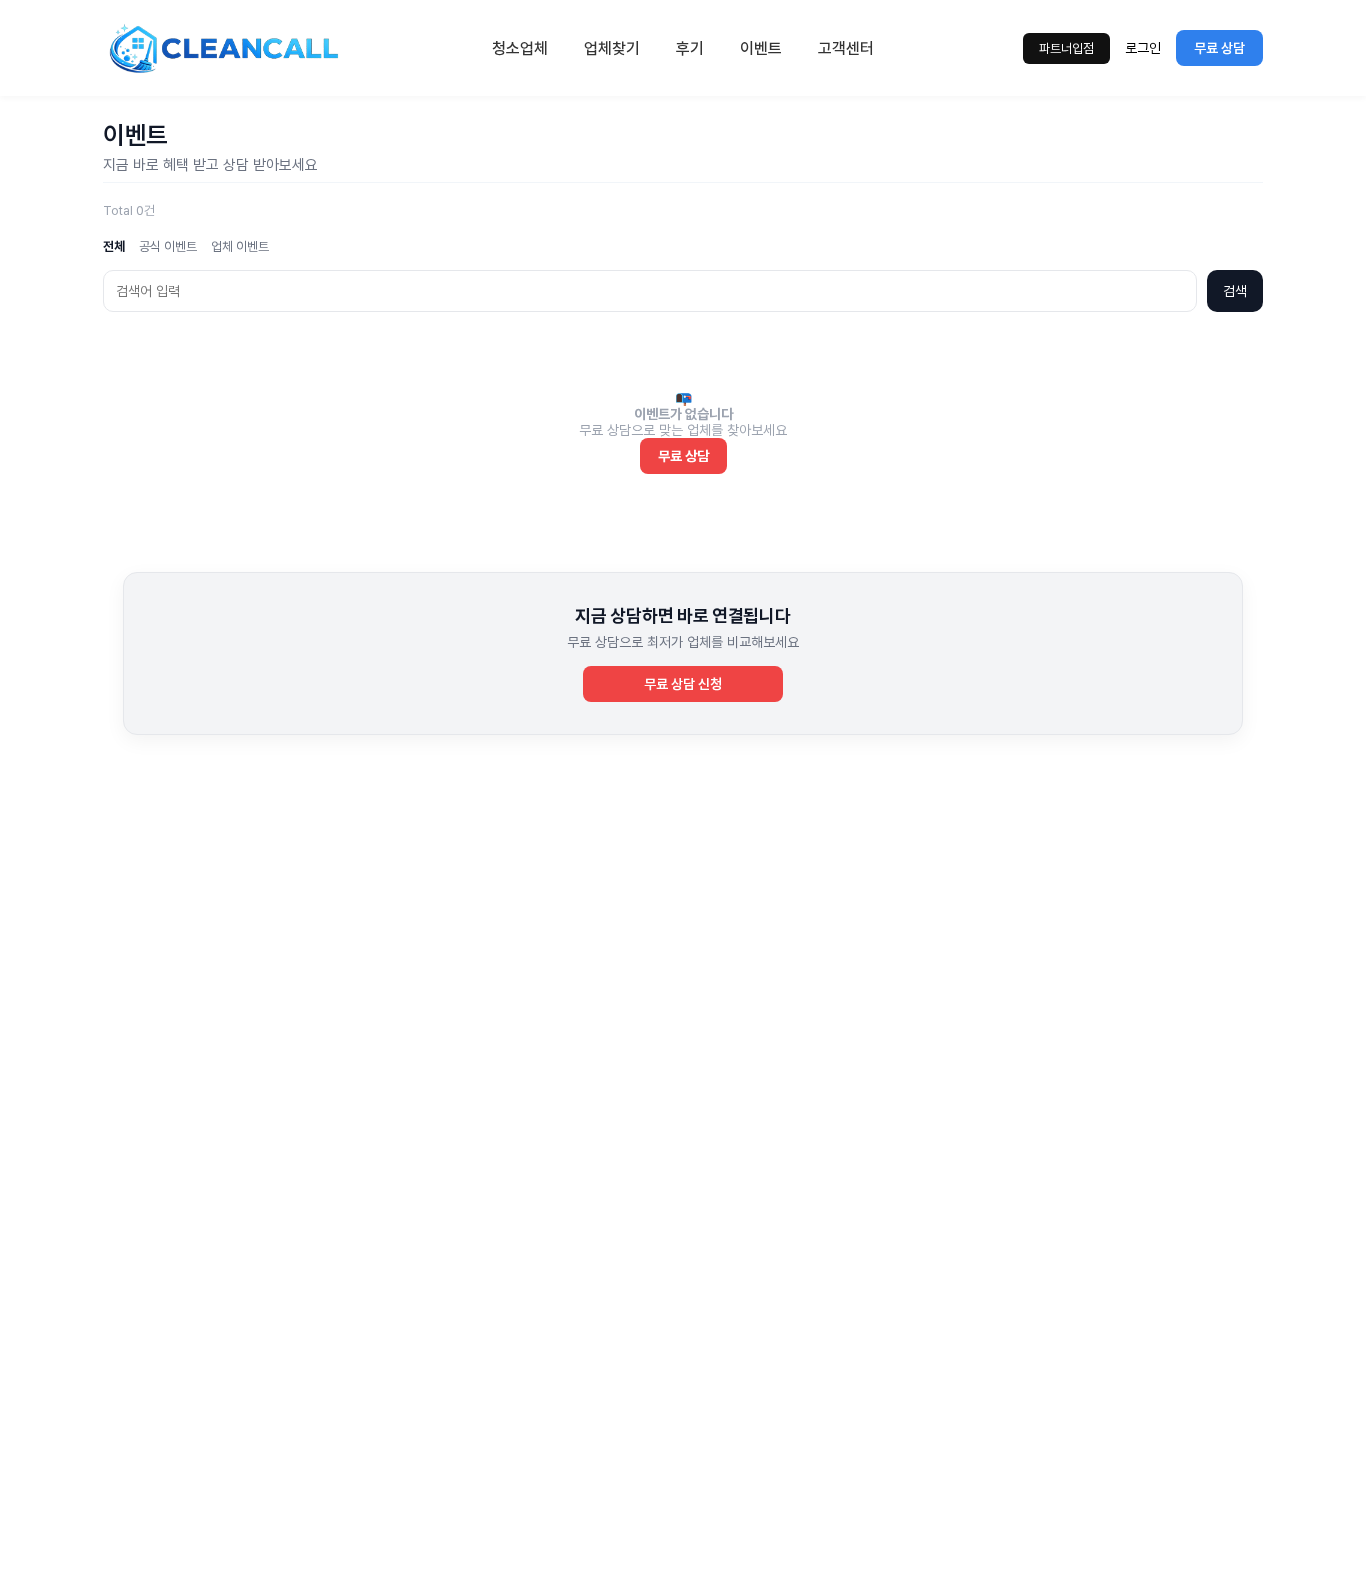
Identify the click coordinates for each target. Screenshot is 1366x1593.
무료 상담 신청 (683, 684)
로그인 (1143, 48)
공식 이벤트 (168, 246)
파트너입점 (1066, 48)
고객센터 (846, 48)
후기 (690, 48)
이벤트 (761, 48)
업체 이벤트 (240, 246)
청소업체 (520, 48)
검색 (1235, 291)
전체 (114, 246)
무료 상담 (1219, 48)
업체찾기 (612, 48)
